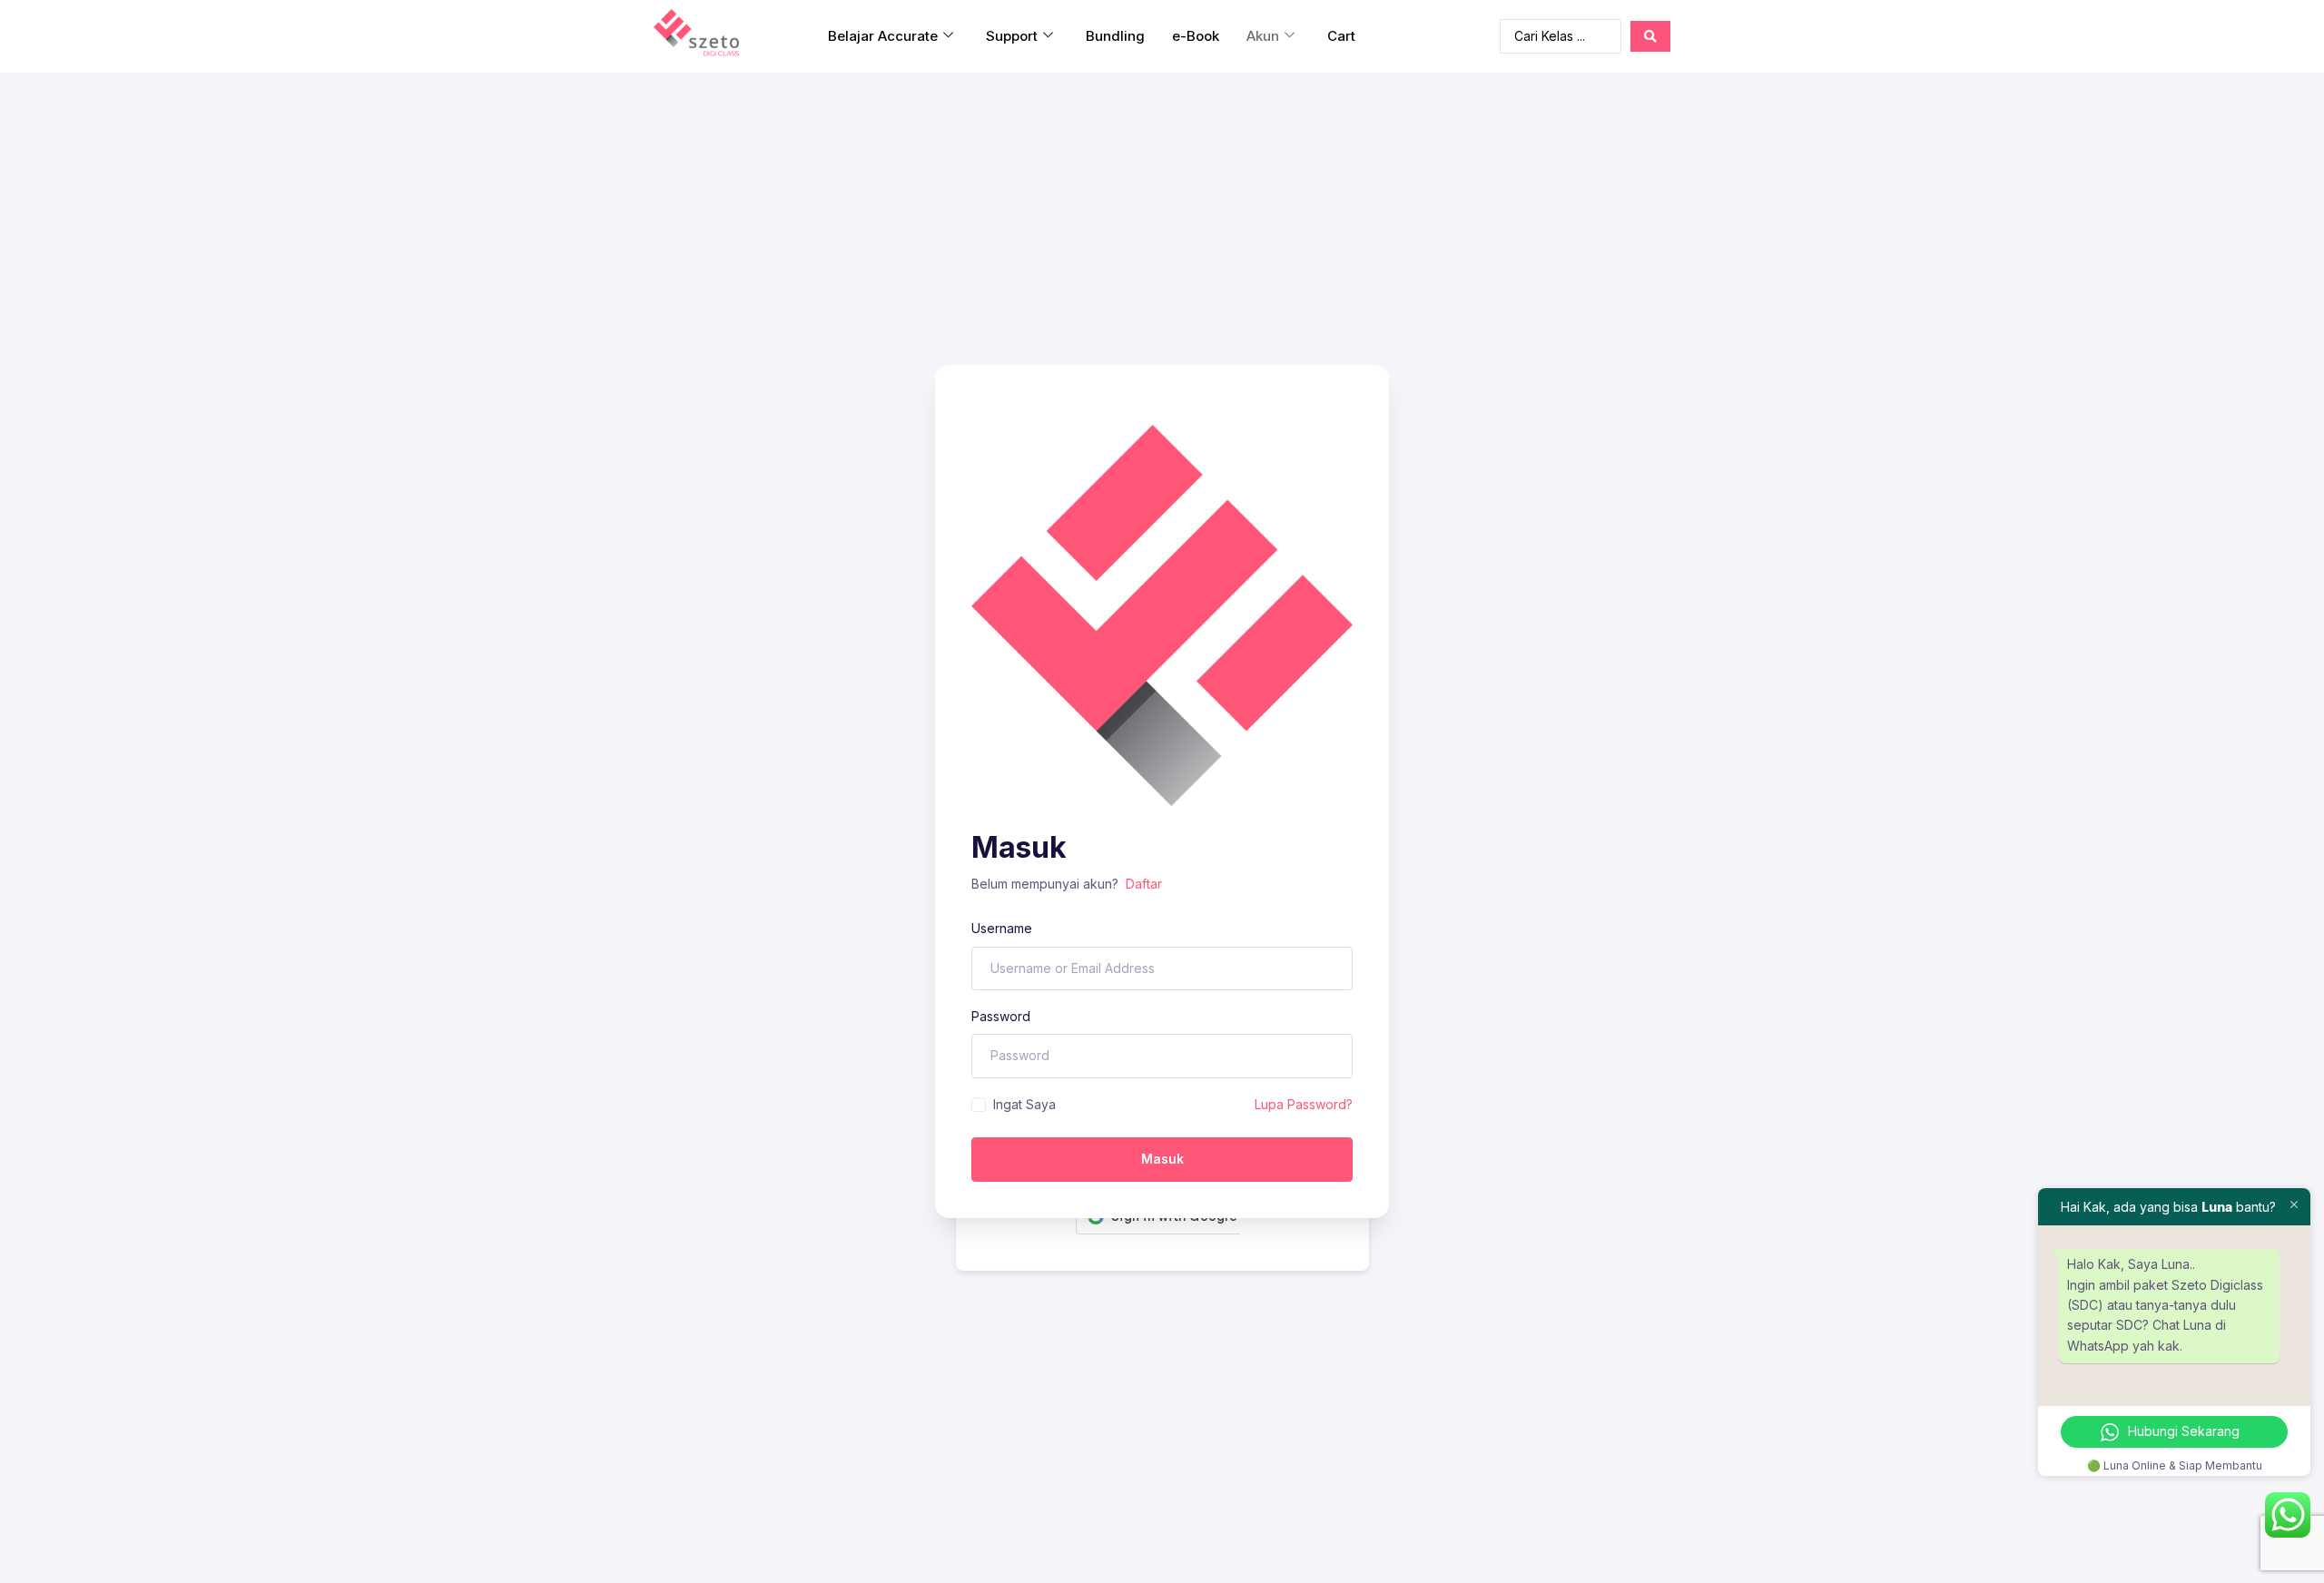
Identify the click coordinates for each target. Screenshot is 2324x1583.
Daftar (1144, 884)
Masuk (1162, 1159)
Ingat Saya (1024, 1104)
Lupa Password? (1304, 1104)
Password (1001, 1016)
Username (1002, 928)
